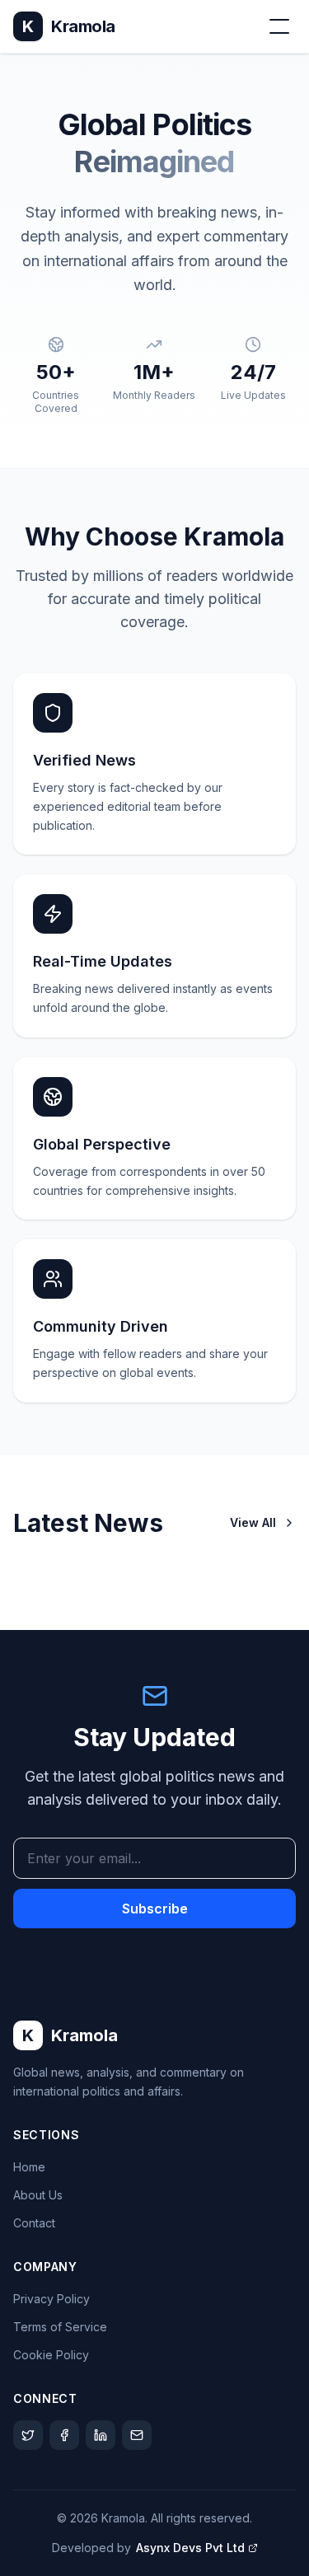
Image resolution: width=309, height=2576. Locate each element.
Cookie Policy (51, 2355)
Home (29, 2167)
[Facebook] (64, 2435)
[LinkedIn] (101, 2435)
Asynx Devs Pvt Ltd (190, 2548)
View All (253, 1522)
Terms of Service (60, 2327)
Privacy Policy (51, 2299)
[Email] (137, 2435)
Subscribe (155, 1909)
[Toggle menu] (279, 26)
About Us (38, 2195)
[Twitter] (28, 2435)
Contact (34, 2223)
